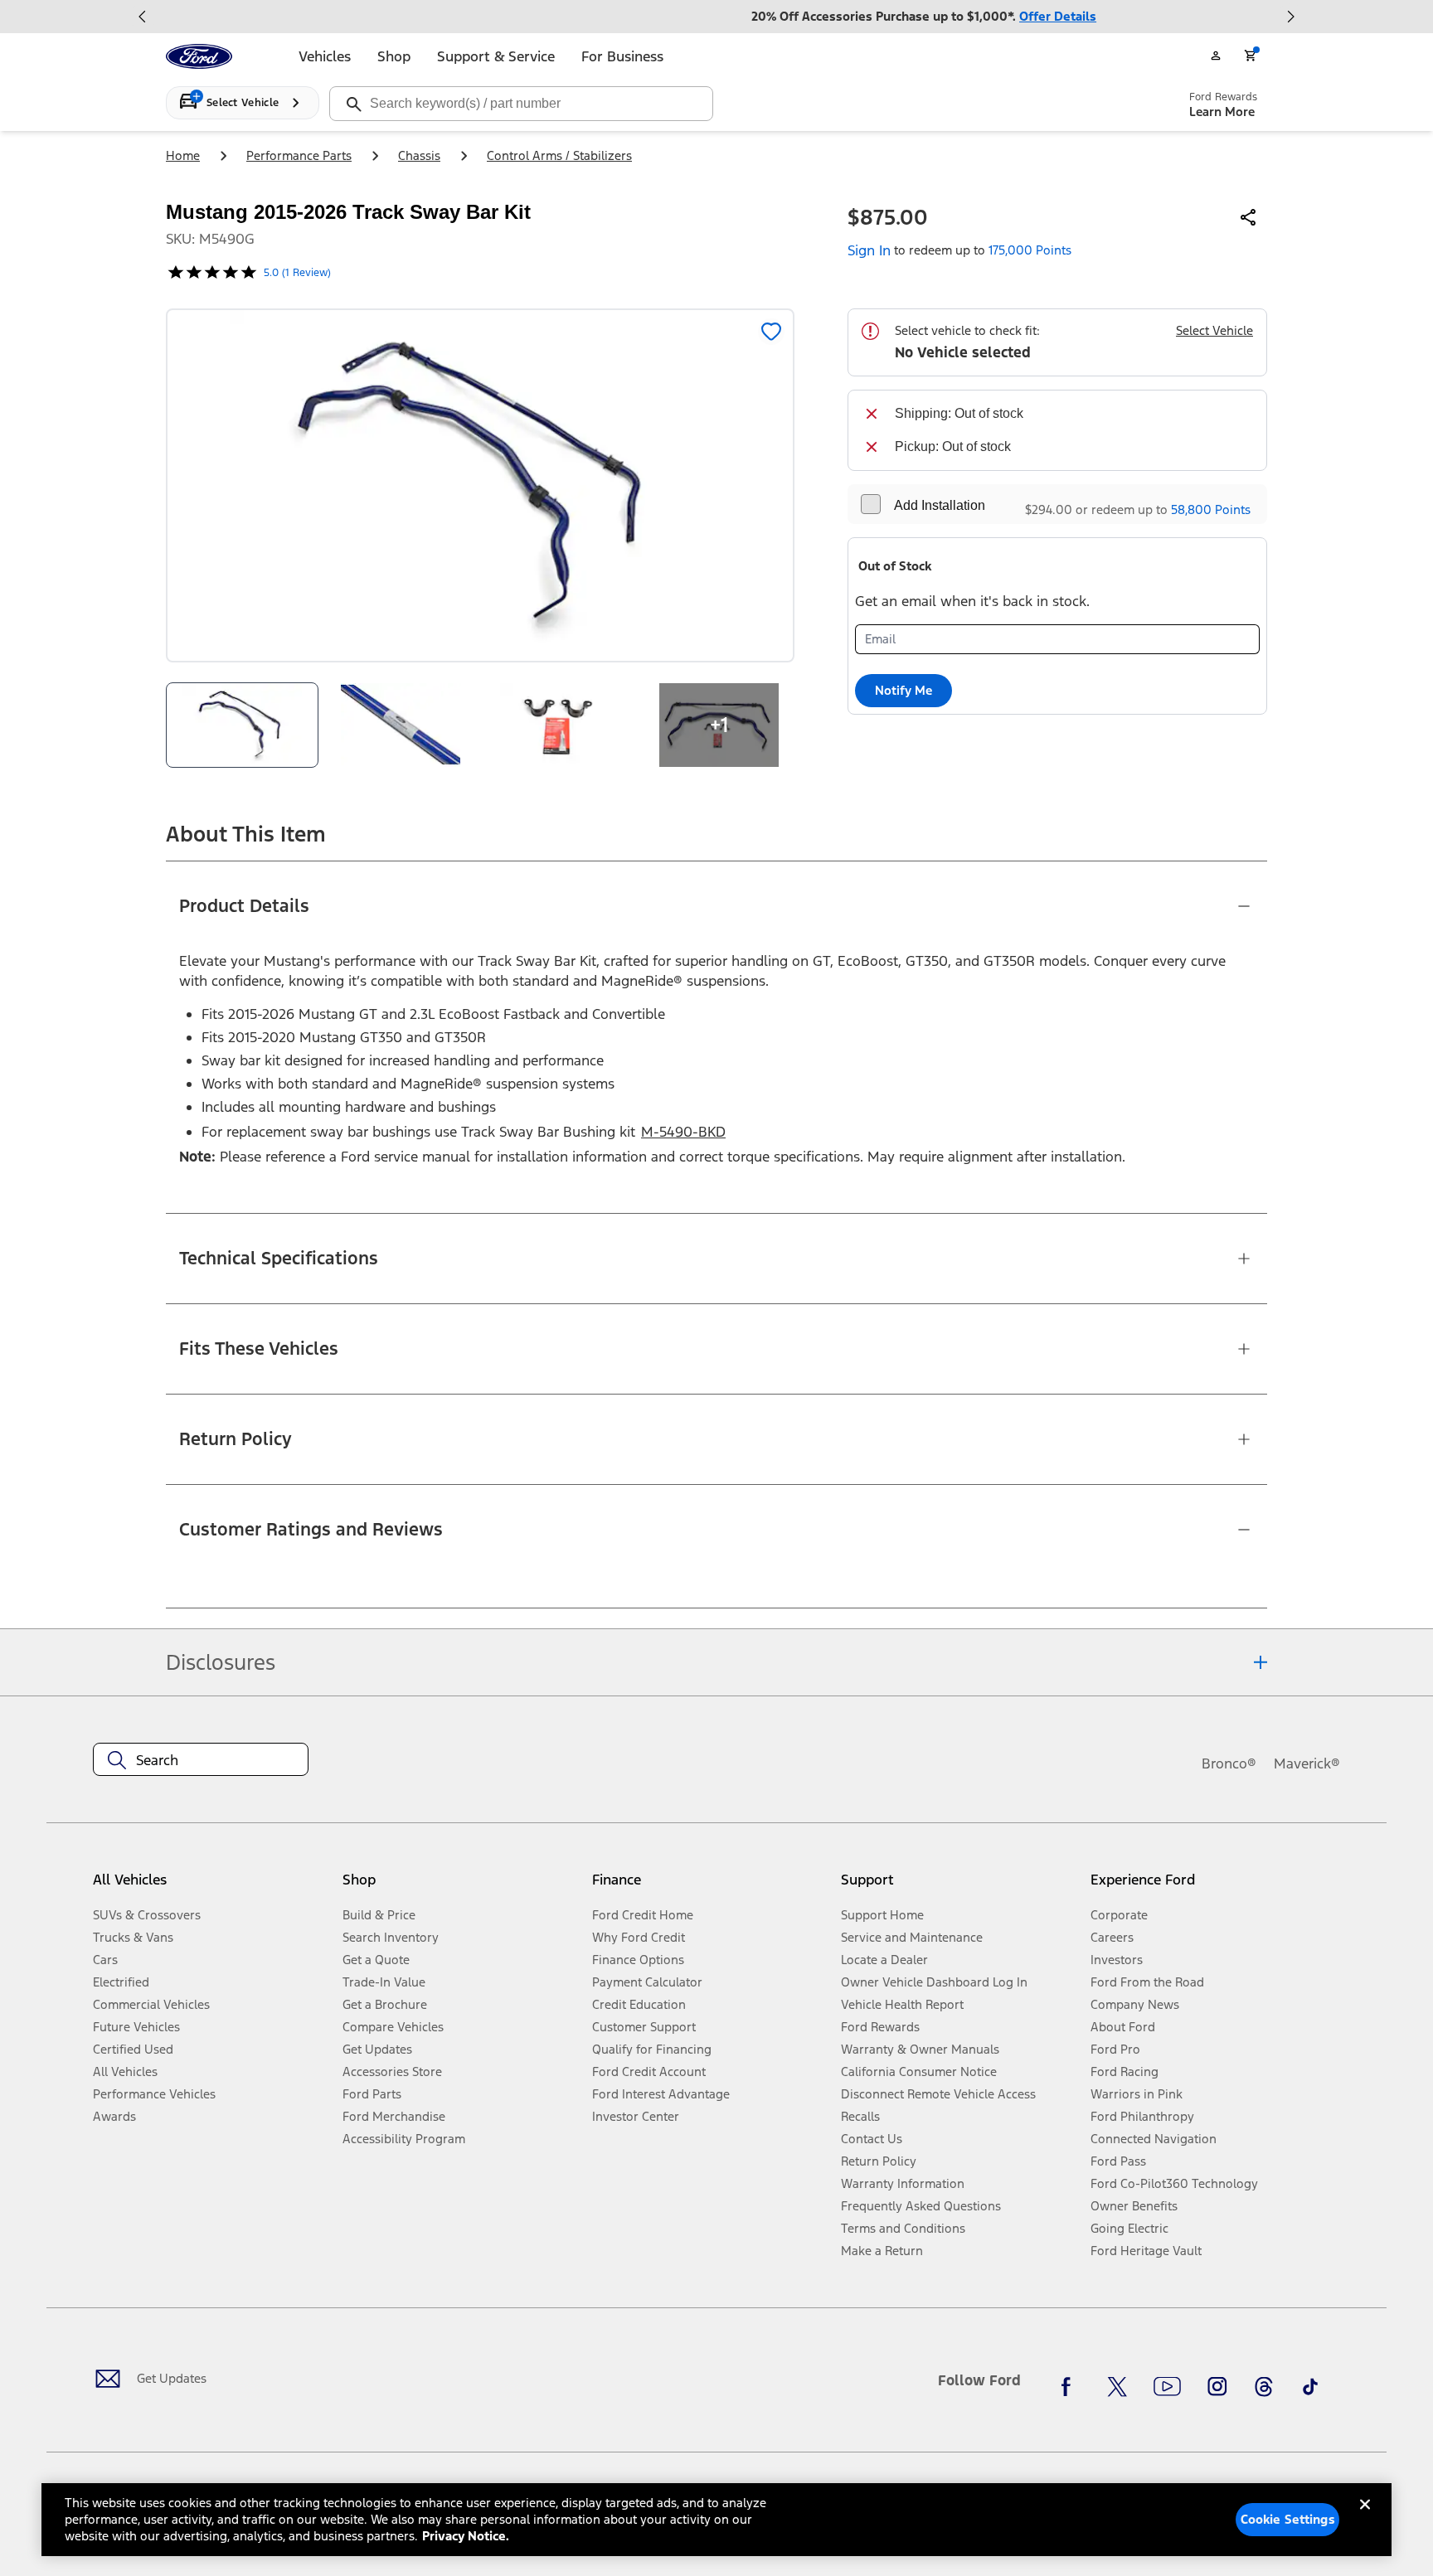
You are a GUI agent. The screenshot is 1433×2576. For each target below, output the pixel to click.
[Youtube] (1167, 2387)
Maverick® (1307, 1763)
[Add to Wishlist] (771, 332)
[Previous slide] (143, 17)
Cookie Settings (1288, 2519)
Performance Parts (299, 155)
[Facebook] (1071, 2387)
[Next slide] (1290, 17)
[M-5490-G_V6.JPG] (560, 725)
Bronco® (1229, 1763)
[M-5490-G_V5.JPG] (401, 725)
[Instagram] (1217, 2387)
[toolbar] (716, 17)
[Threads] (1264, 2387)
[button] (461, 1887)
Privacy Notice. (466, 2536)
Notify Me (904, 690)
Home (183, 155)
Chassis (419, 155)
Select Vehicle (1214, 330)
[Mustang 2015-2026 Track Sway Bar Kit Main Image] (242, 725)
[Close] (1365, 2518)
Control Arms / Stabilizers (559, 155)
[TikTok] (1310, 2387)
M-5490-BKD (683, 1132)
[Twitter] (1117, 2387)
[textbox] (201, 1760)
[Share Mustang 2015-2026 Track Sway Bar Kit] (1249, 217)
